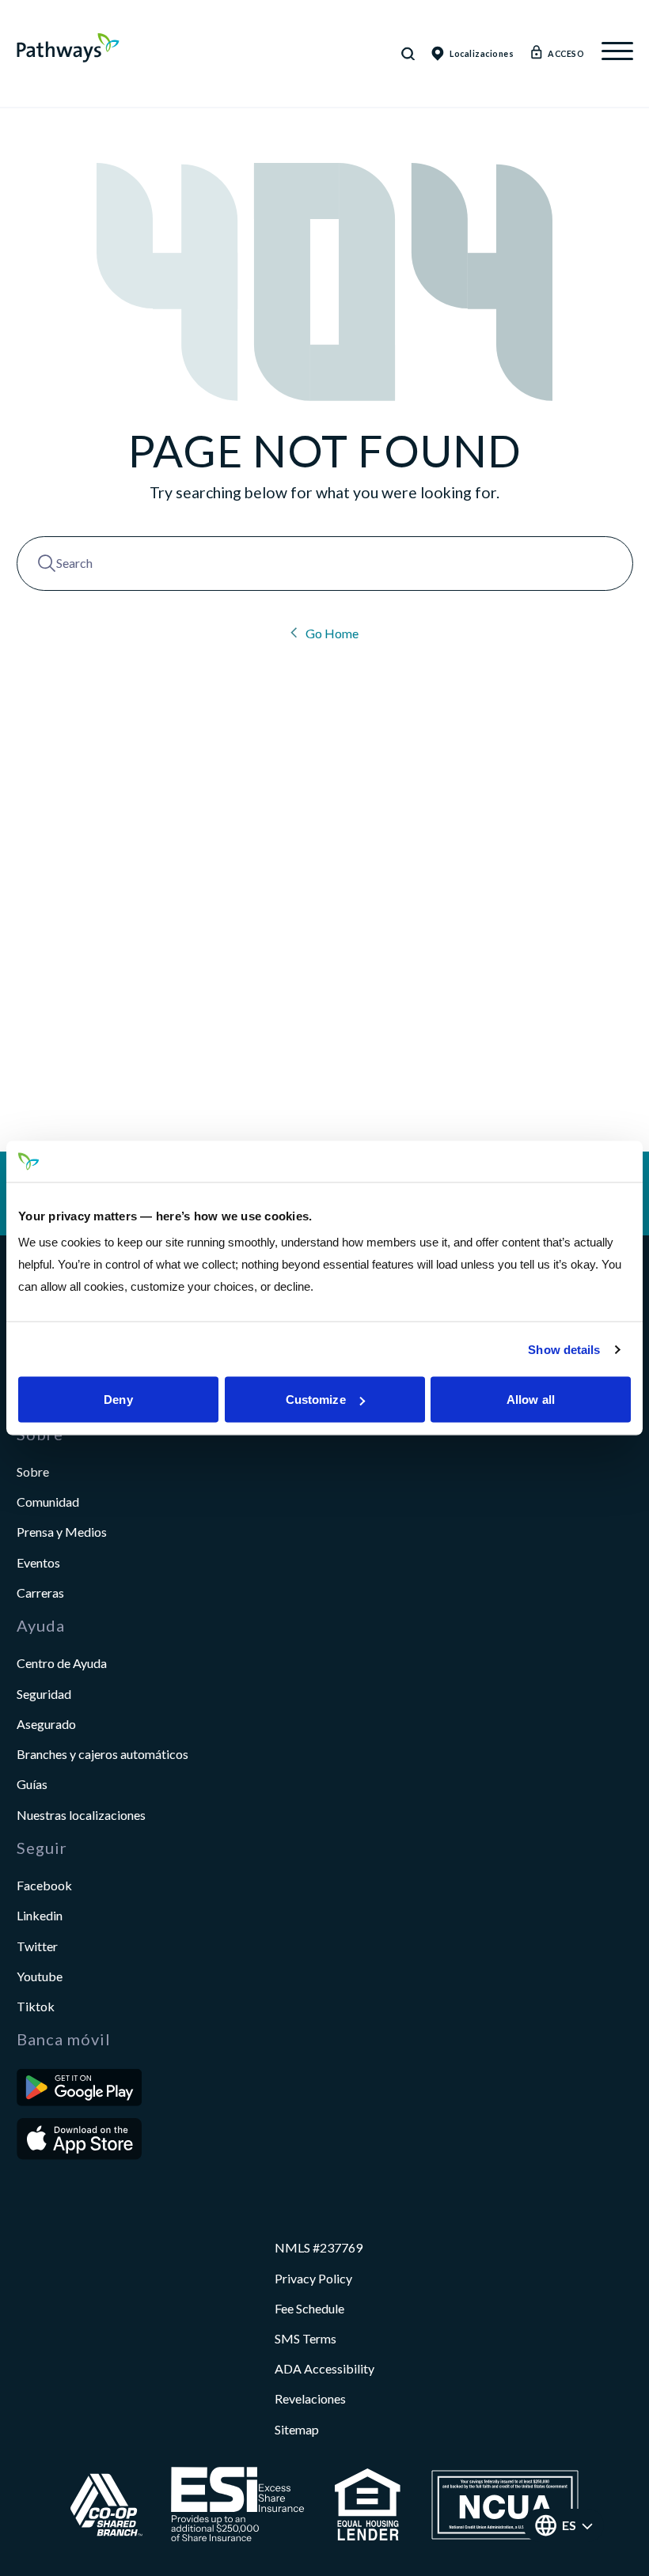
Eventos (38, 1562)
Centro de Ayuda (62, 1663)
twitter (37, 1946)
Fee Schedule (309, 2308)
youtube (40, 1976)
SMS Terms (306, 2338)
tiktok (36, 2006)
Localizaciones (482, 53)
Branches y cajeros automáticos (102, 1754)
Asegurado (46, 1724)
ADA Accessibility (324, 2368)
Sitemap (297, 2429)
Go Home (331, 633)
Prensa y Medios (62, 1532)
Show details (564, 1349)
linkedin (40, 1915)
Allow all (531, 1400)
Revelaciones (310, 2398)
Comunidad (48, 1502)
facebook (44, 1885)
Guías (32, 1784)
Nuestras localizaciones (81, 1815)
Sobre (33, 1471)
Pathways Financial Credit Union (68, 48)
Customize (316, 1400)
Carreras (40, 1593)
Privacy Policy (313, 2278)
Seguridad (44, 1694)
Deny (118, 1400)
